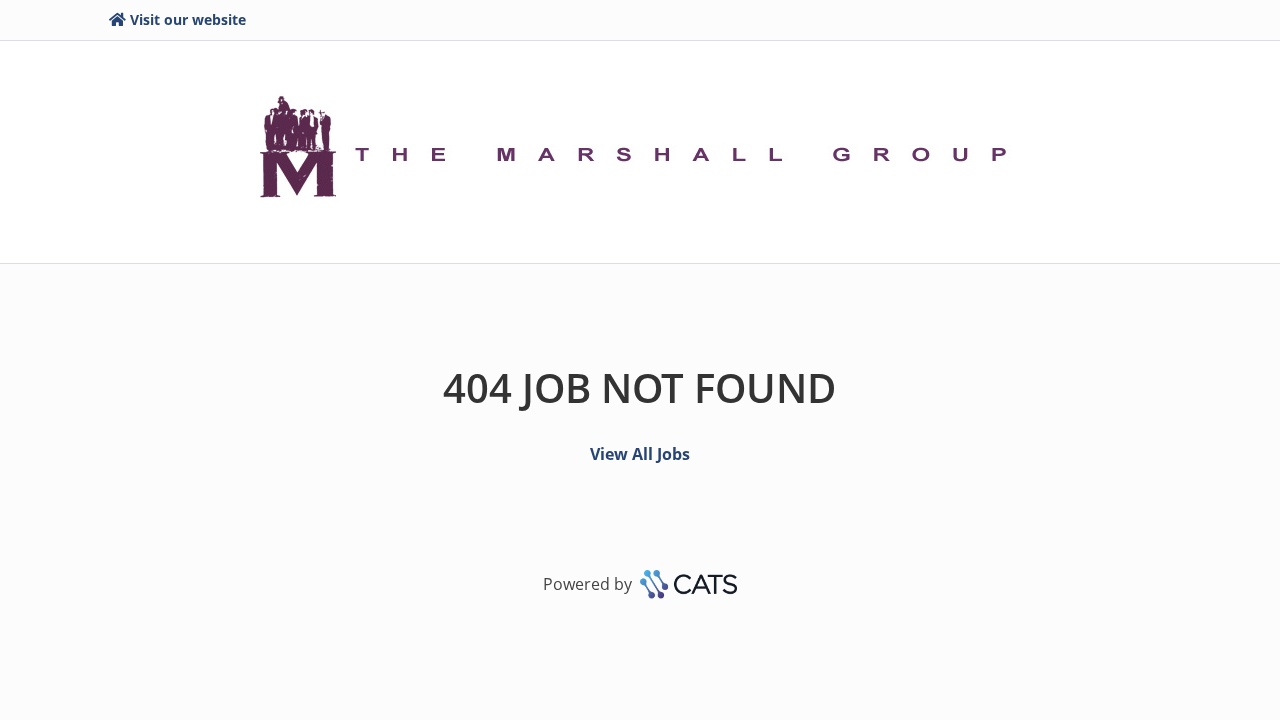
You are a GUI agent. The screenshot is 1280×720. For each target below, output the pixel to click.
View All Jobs (640, 454)
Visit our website (188, 19)
